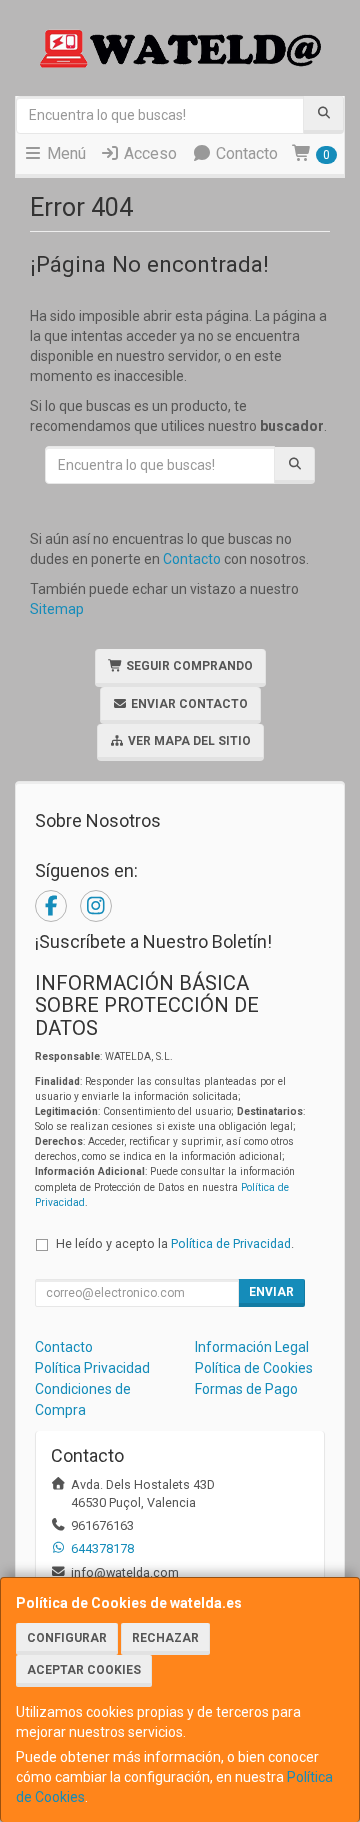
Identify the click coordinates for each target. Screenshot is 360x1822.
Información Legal (252, 1347)
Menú (64, 153)
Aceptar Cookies (84, 1670)
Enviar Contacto (188, 704)
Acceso (148, 153)
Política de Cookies (254, 1368)
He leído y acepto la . (175, 1243)
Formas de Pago (246, 1389)
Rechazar (165, 1638)
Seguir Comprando (188, 666)
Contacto (245, 153)
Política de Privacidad (231, 1243)
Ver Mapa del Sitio (188, 741)
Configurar (67, 1638)
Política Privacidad (92, 1368)
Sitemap (57, 609)
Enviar (271, 1292)
